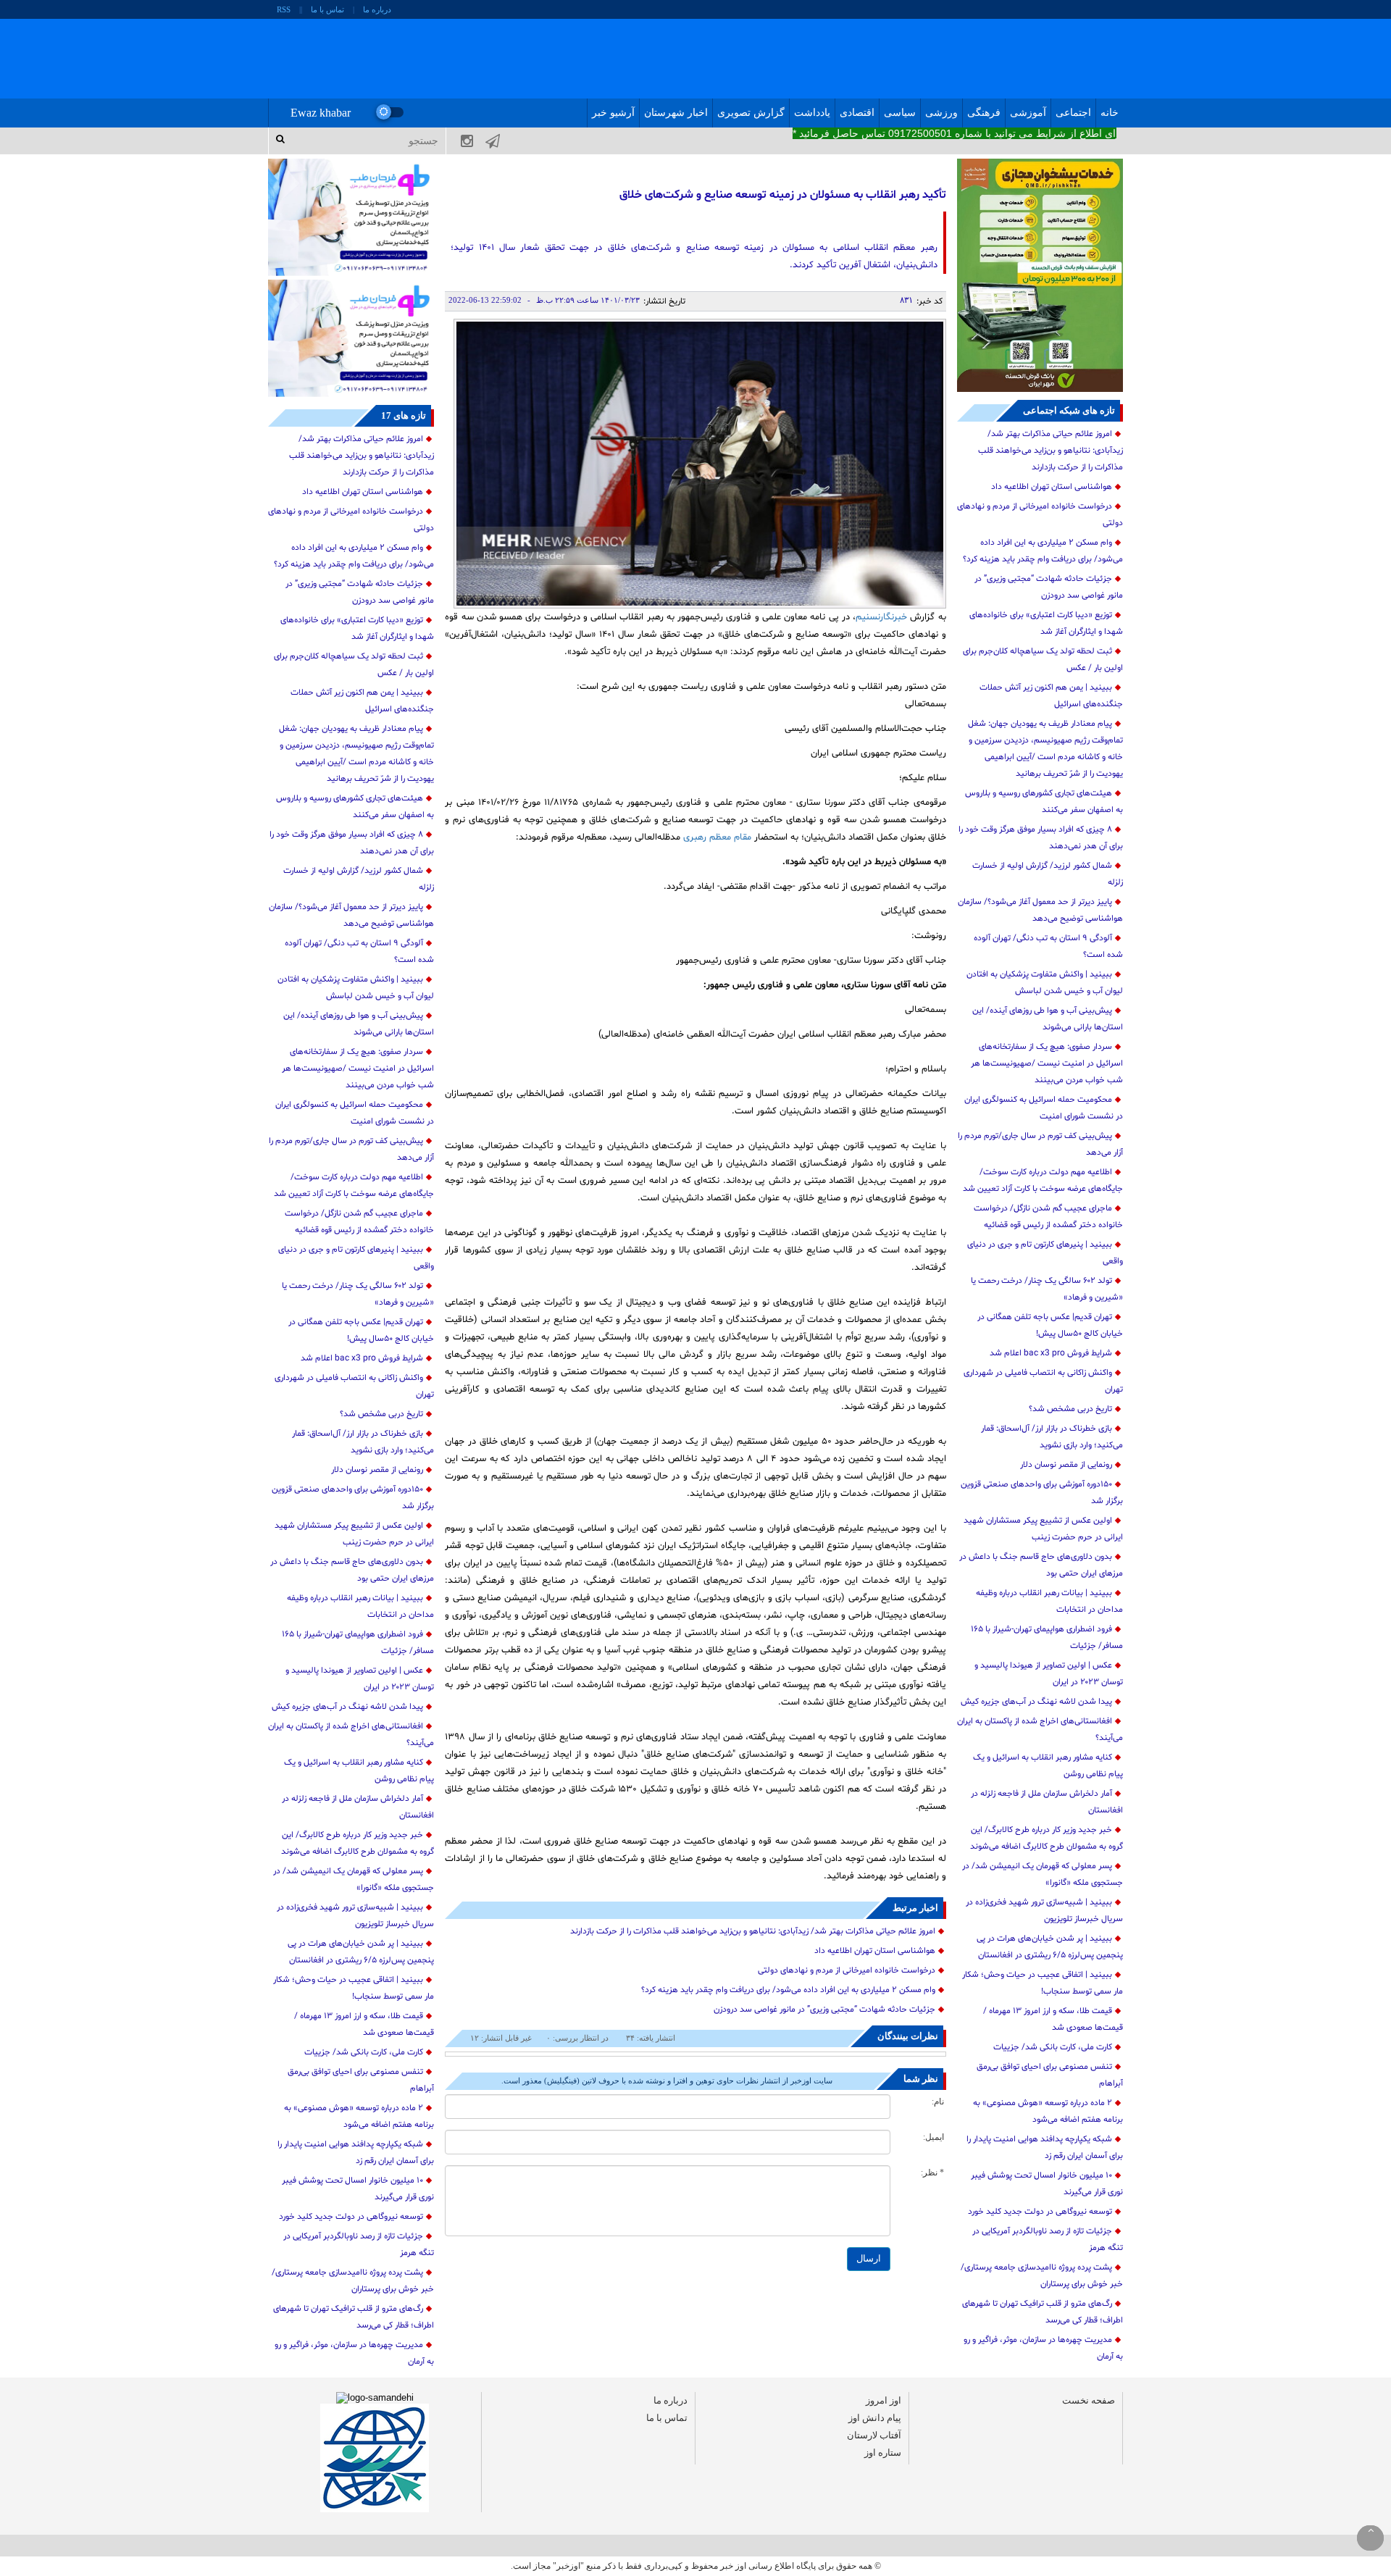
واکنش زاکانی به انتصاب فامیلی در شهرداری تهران (1043, 1381)
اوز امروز (884, 2400)
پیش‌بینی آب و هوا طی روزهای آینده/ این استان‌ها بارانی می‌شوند (1048, 1019)
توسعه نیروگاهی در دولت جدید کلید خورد (1040, 2212)
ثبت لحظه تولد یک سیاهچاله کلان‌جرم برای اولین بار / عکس (1043, 660)
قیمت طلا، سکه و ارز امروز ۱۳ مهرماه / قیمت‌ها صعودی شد (1053, 2019)
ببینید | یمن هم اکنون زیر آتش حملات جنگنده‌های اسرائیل (1051, 696)
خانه (1110, 113)
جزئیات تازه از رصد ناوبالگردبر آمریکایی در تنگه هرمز (1048, 2240)
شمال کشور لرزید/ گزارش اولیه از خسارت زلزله (1048, 874)
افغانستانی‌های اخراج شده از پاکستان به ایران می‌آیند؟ (1040, 1730)
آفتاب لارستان (874, 2435)
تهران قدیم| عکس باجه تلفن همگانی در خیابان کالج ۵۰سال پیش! (1050, 1325)
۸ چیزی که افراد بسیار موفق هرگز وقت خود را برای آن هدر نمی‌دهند (1041, 838)
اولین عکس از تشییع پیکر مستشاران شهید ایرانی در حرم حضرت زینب (1043, 1529)
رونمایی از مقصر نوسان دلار (1066, 1465)
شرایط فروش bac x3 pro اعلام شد (1051, 1353)
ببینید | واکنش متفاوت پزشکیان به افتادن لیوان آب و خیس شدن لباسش (1045, 983)
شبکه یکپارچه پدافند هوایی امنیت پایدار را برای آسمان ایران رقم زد (1045, 2148)
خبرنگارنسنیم (883, 617)
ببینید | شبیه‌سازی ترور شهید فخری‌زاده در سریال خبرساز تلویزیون (1044, 1911)
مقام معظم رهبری (719, 837)
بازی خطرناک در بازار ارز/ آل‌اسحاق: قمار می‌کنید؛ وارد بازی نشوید (1052, 1437)
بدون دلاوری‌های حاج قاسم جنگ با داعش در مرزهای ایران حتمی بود (1041, 1565)
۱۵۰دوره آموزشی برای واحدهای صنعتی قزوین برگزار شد (1042, 1493)
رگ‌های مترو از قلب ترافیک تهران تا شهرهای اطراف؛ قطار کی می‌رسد (1043, 2312)
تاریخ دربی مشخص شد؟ (1070, 1409)
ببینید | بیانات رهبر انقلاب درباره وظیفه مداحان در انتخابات (1049, 1601)
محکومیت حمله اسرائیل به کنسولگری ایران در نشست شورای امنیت (1044, 1108)
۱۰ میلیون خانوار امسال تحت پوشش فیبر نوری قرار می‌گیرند (1047, 2184)
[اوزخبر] (688, 59)
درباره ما (377, 9)
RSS (284, 9)
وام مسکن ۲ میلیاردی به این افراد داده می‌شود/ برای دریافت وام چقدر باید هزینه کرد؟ (1043, 551)
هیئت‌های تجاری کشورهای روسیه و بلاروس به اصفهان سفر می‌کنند (1044, 802)
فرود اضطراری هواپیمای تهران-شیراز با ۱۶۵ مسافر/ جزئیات (1047, 1638)
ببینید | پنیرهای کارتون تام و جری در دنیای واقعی (1045, 1253)
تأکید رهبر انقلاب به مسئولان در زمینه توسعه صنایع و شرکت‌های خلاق (782, 195)
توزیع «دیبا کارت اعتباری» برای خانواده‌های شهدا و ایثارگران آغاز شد (1046, 623)
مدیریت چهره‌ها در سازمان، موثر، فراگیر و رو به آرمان (1043, 2348)
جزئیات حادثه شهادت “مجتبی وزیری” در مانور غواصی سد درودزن (1049, 587)
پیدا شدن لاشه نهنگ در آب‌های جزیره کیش (1036, 1702)
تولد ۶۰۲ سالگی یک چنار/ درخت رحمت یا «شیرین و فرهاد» (1047, 1289)
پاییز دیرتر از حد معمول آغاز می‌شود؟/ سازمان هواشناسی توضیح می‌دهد (1040, 910)
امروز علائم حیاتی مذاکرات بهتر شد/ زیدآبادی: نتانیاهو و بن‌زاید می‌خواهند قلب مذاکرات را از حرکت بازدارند (1050, 451)
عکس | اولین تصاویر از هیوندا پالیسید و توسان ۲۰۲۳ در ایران (1049, 1674)
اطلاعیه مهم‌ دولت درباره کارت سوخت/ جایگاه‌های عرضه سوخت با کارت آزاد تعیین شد (1043, 1180)
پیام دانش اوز (875, 2418)
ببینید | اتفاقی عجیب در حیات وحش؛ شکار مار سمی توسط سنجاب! (1043, 1983)
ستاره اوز (883, 2452)
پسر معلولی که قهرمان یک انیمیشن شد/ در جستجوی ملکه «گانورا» (1043, 1874)
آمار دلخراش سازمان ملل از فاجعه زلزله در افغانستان (1047, 1802)
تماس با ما (327, 9)
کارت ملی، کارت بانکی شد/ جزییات (1053, 2047)
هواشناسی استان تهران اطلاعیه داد (1052, 487)
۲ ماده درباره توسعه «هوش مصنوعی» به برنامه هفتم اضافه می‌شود (1048, 2111)
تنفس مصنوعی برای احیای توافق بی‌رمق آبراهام (1050, 2075)
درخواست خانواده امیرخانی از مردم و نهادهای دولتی (1040, 515)
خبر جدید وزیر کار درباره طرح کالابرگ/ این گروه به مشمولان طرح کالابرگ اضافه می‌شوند (1047, 1838)
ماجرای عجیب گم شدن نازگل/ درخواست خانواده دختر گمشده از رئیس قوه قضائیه (1048, 1217)
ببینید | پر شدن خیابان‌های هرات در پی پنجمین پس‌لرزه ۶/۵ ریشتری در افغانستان (1050, 1947)
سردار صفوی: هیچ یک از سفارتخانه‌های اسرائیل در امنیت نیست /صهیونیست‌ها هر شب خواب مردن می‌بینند (1047, 1063)
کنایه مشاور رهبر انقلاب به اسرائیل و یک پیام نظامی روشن (1048, 1766)
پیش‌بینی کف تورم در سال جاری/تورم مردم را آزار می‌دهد (1040, 1144)
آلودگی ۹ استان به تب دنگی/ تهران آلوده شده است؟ (1048, 946)
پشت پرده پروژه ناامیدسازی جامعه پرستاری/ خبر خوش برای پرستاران (1042, 2276)
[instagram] (459, 141)
